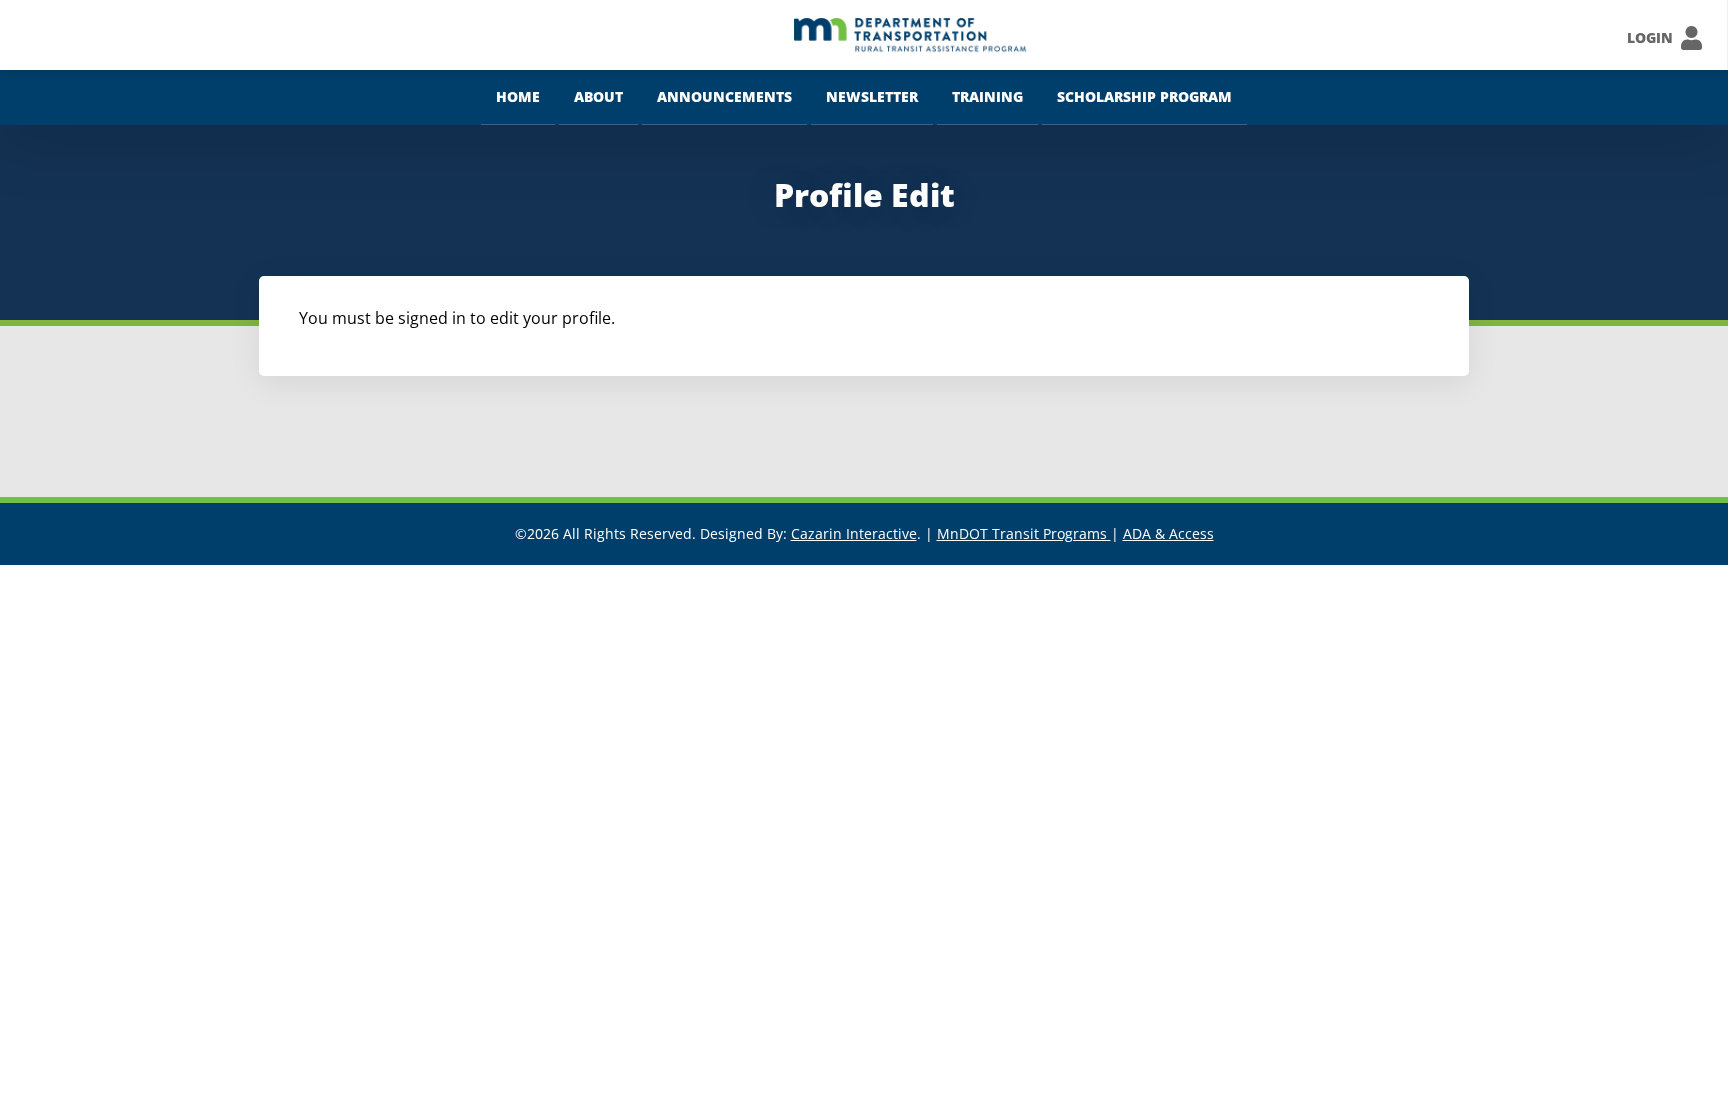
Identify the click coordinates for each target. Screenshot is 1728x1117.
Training (987, 96)
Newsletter (872, 96)
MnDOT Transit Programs (1024, 533)
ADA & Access (1168, 533)
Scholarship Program (1144, 96)
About (598, 96)
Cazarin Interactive (854, 533)
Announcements (724, 96)
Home (518, 96)
